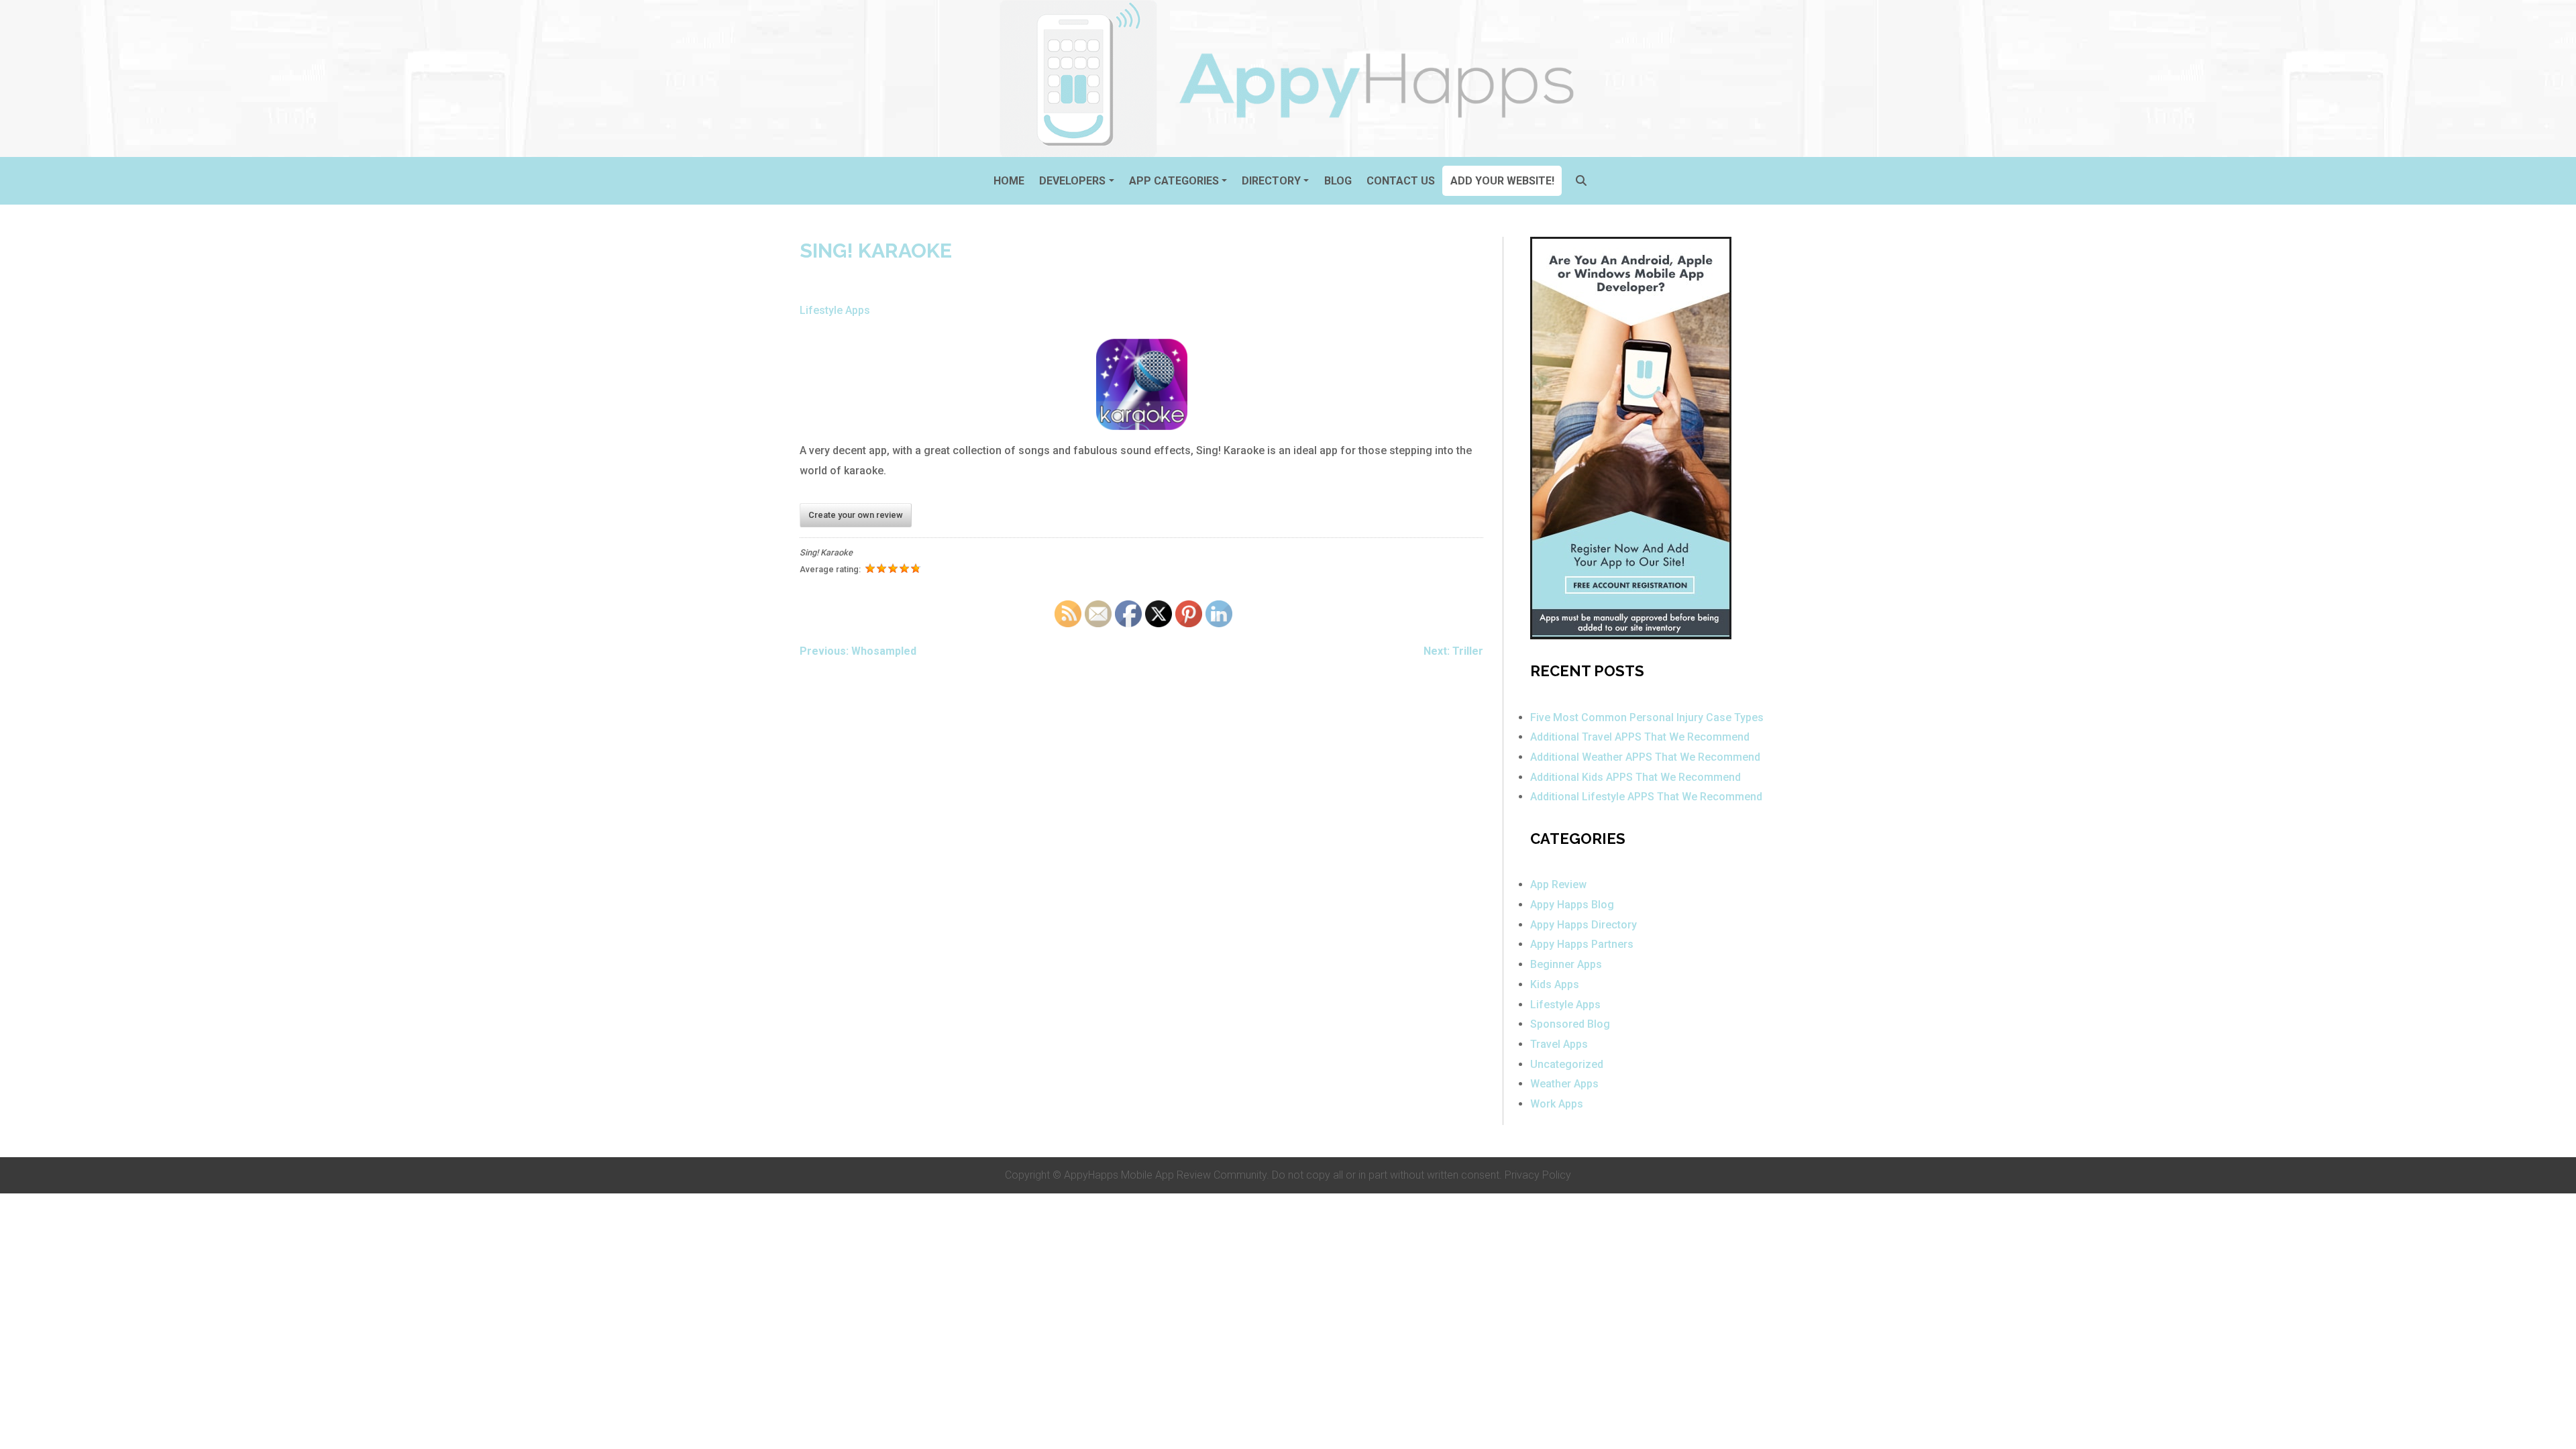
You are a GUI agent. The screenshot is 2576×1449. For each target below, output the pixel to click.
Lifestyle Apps (835, 310)
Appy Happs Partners (1582, 944)
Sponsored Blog (1570, 1024)
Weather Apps (1564, 1084)
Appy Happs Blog (1572, 905)
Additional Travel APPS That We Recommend (1640, 737)
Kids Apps (1555, 984)
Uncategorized (1567, 1064)
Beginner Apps (1566, 964)
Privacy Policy (1538, 1175)
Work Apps (1557, 1104)
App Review (1558, 884)
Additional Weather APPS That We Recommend (1645, 757)
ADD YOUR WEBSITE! (1502, 181)
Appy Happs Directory (1584, 925)
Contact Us (1401, 181)
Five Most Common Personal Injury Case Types (1647, 717)
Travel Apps (1559, 1044)
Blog (1338, 181)
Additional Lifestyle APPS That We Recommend (1646, 797)
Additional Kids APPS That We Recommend (1635, 777)
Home (1009, 181)
